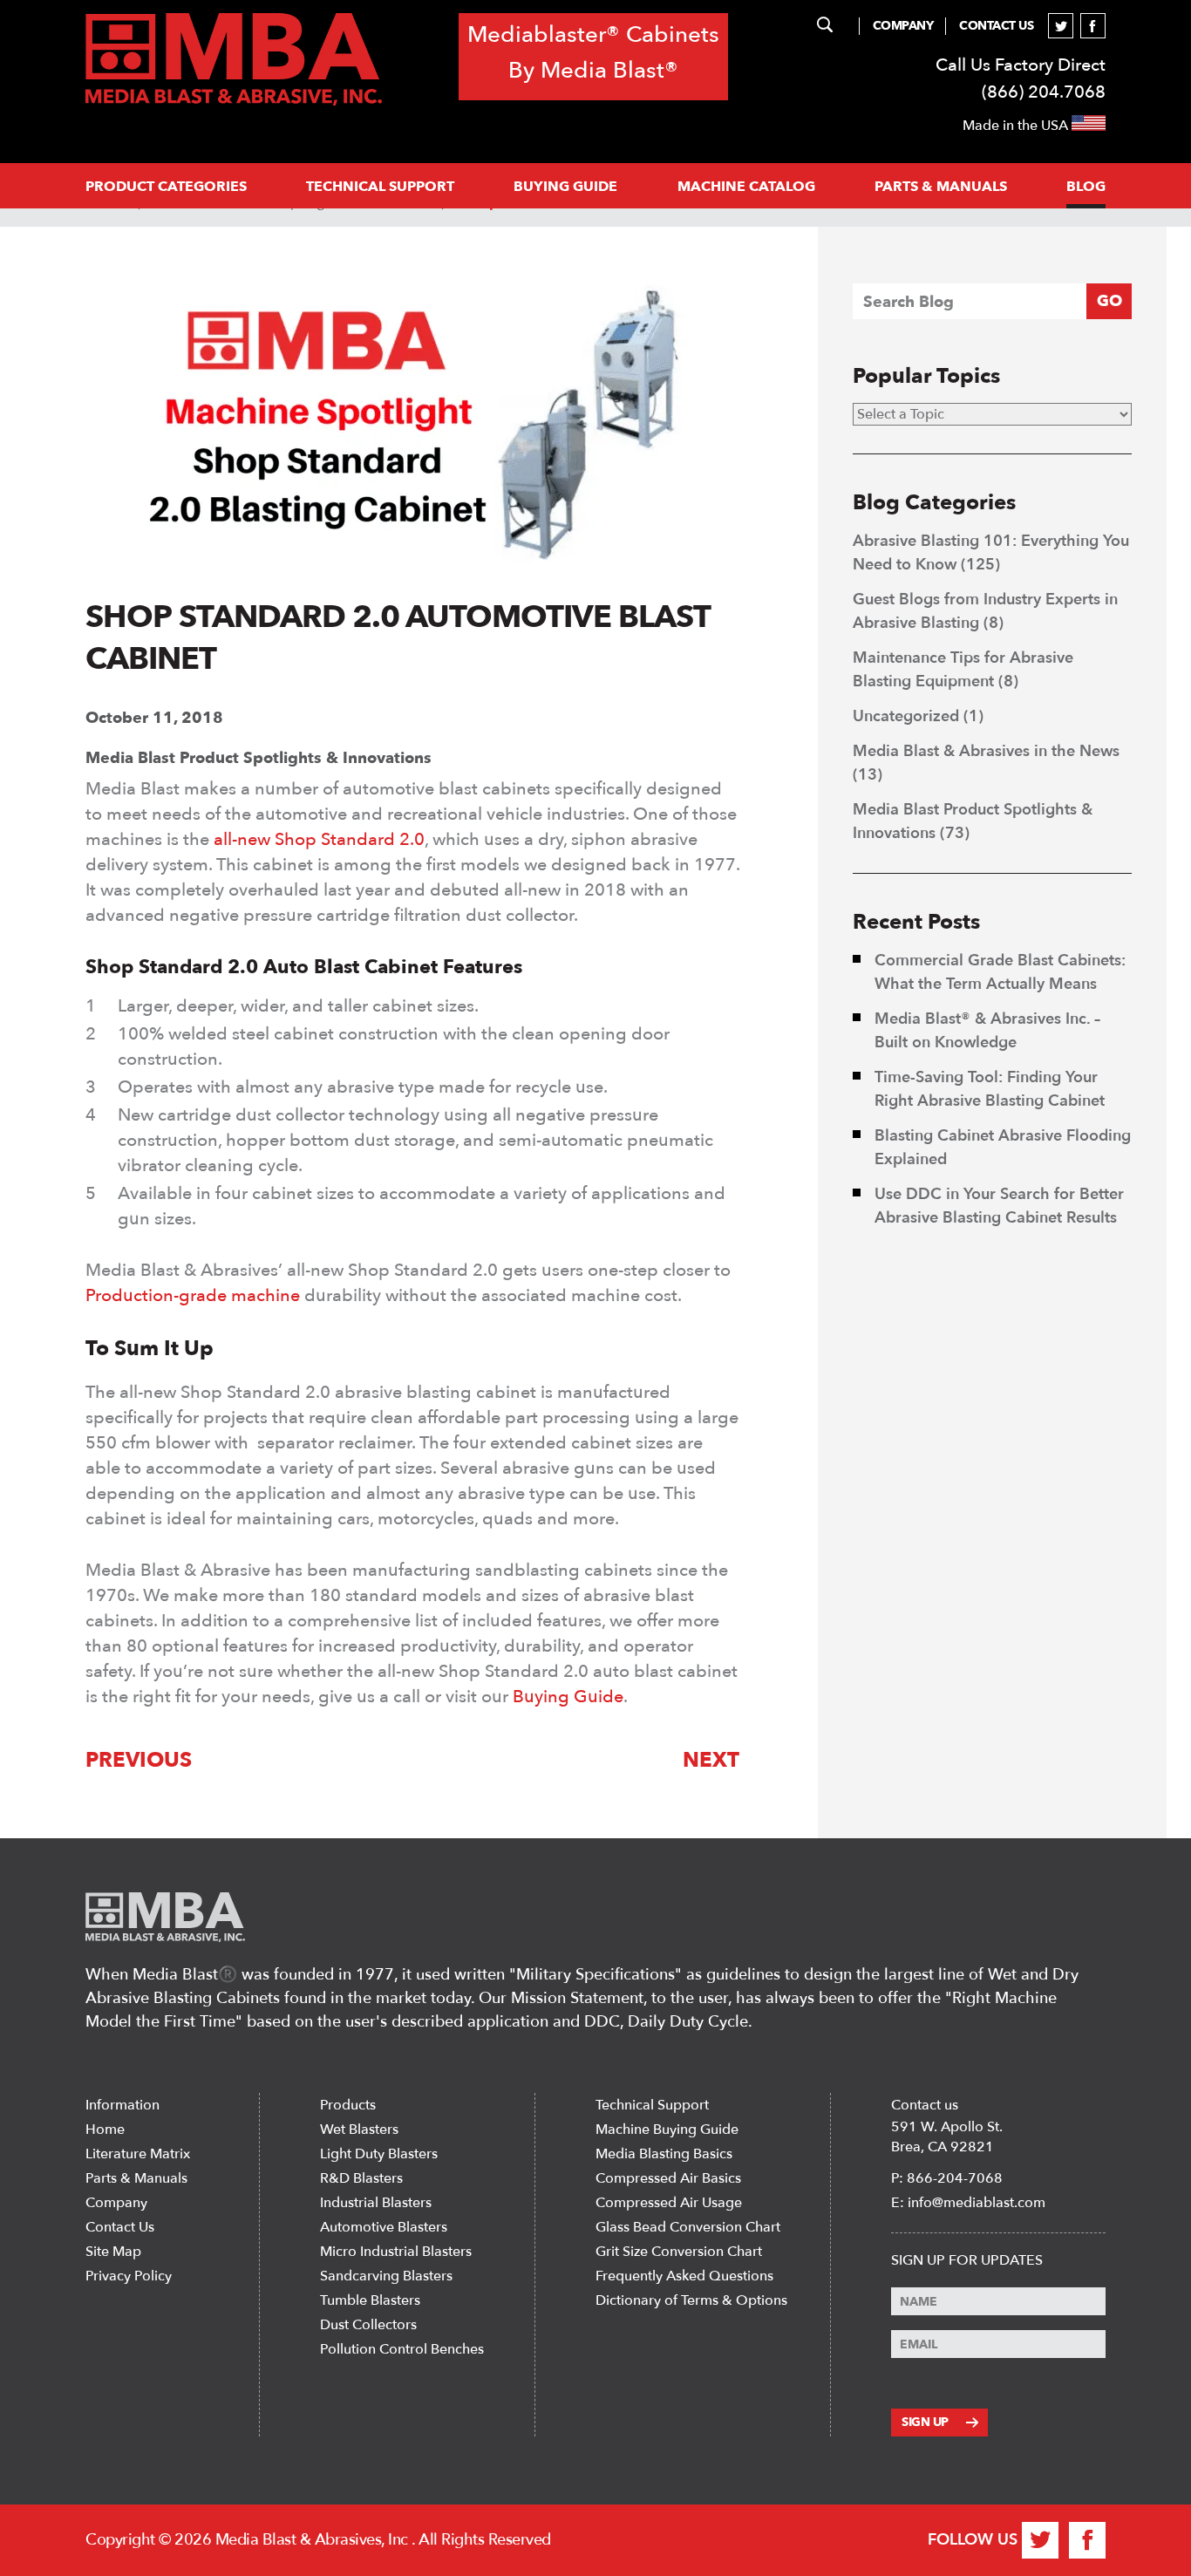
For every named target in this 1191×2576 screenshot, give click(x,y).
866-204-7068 (955, 2178)
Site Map (113, 2252)
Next (711, 1760)
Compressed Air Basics (668, 2178)
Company (903, 26)
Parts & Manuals (136, 2178)
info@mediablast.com (977, 2203)
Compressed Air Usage (669, 2203)
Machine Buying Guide (667, 2130)
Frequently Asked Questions (684, 2276)
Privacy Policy (129, 2276)
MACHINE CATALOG (746, 187)
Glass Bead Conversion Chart (688, 2227)
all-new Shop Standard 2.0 (319, 839)
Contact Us (996, 26)
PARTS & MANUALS (941, 187)
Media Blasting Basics (664, 2154)
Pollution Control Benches (402, 2349)
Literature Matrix (138, 2154)
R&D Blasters (361, 2178)
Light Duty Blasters (379, 2154)
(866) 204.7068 (1044, 92)
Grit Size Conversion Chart (679, 2252)
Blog (1086, 187)
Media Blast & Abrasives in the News (986, 751)
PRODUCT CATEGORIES (166, 187)
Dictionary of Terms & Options (691, 2300)
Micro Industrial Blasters (396, 2252)
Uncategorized (906, 716)
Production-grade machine (193, 1295)
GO (1109, 301)
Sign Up (925, 2422)
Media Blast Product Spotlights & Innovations (259, 758)
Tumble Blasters (370, 2300)
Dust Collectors (368, 2325)
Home (105, 2130)
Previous (139, 1760)
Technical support (380, 187)
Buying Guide (565, 187)
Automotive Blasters (384, 2227)
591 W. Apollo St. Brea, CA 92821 (947, 2137)
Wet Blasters (359, 2130)
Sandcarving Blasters (386, 2276)
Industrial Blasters (376, 2203)
